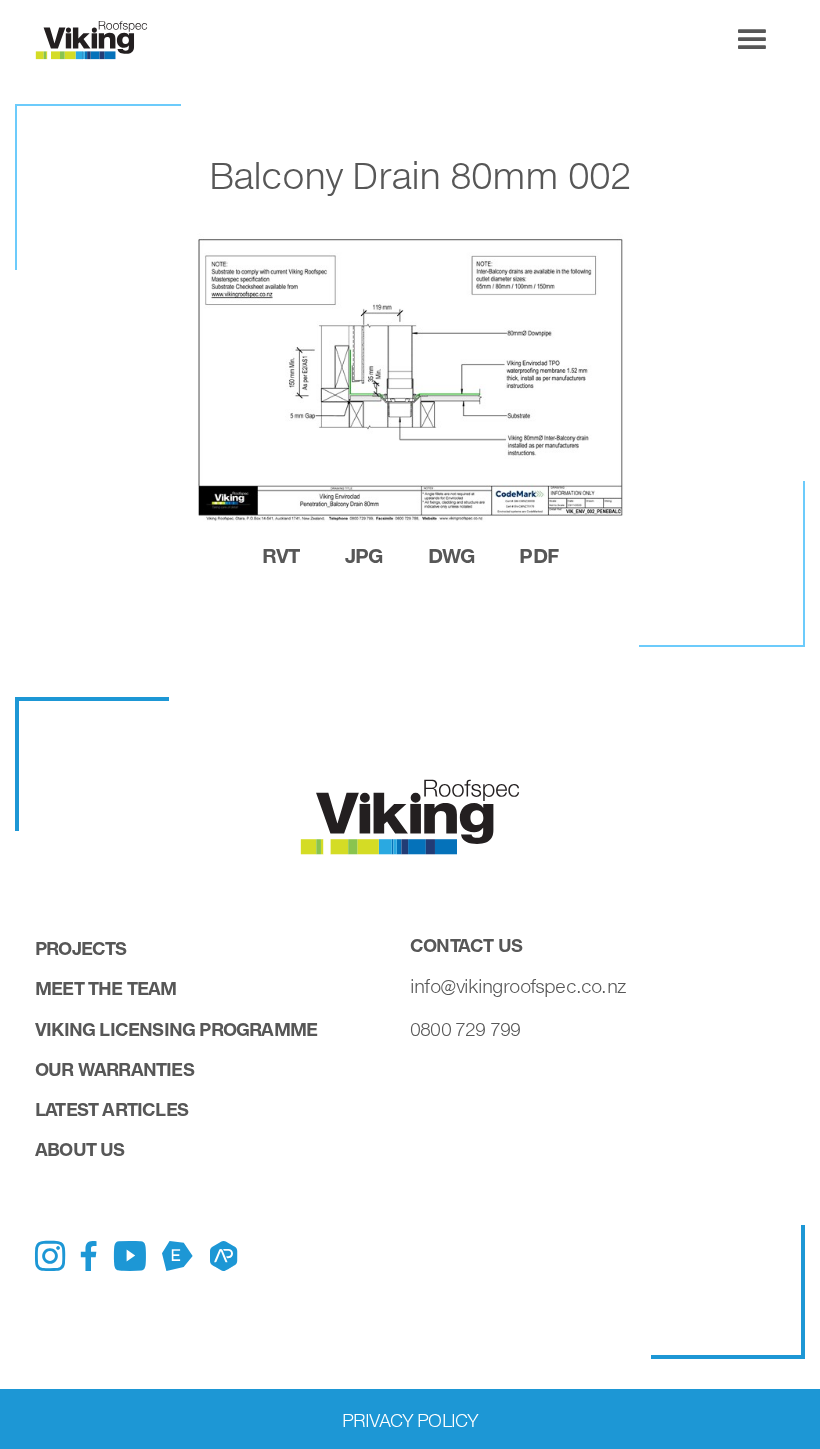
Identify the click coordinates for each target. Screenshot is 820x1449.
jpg (364, 555)
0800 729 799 (465, 1029)
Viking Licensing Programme (176, 1029)
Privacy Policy (410, 1420)
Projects (81, 948)
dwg (451, 555)
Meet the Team (106, 988)
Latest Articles (111, 1109)
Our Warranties (114, 1069)
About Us (80, 1149)
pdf (538, 555)
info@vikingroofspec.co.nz (518, 986)
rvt (281, 555)
